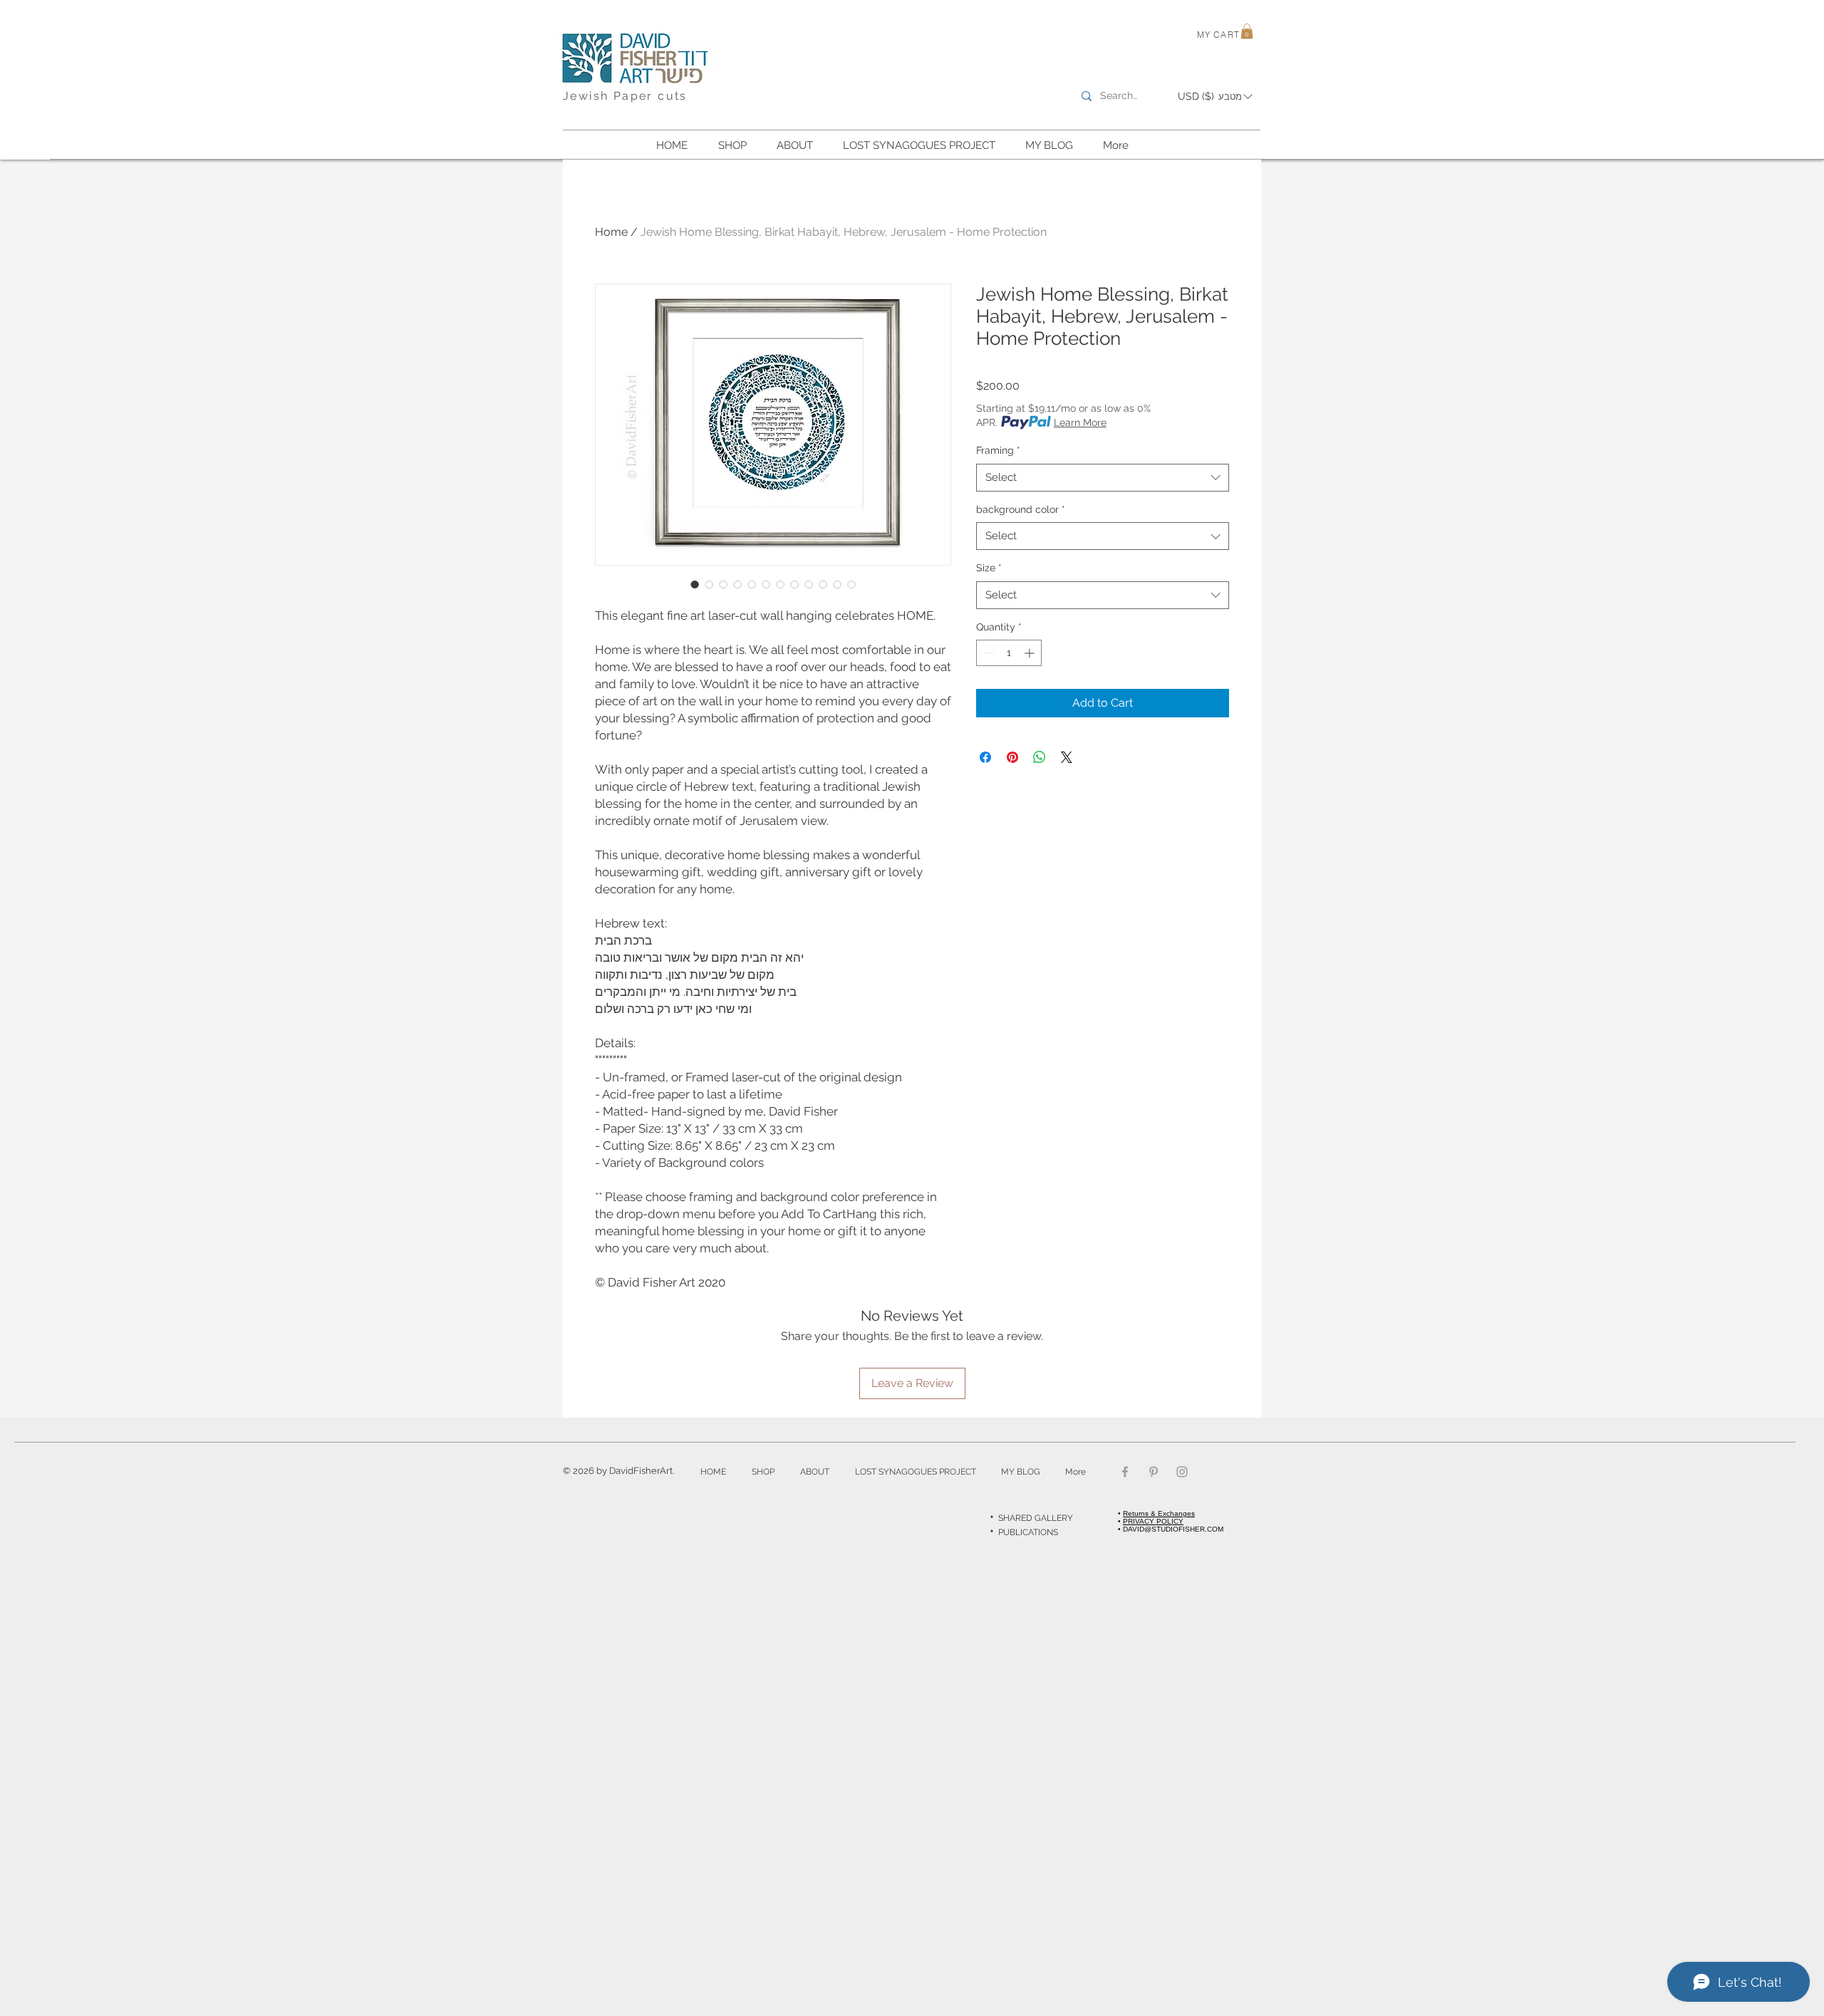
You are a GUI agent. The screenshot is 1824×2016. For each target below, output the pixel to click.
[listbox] (1215, 97)
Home (611, 232)
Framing (998, 450)
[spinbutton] (1009, 653)
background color (1021, 509)
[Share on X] (1067, 757)
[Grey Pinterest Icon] (1154, 1472)
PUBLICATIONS (1028, 1532)
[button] (1247, 31)
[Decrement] (987, 653)
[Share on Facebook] (985, 757)
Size (989, 568)
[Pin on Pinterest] (1012, 757)
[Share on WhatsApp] (1040, 757)
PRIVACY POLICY (1153, 1521)
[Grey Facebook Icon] (1125, 1472)
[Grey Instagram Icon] (1182, 1472)
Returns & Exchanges (1159, 1513)
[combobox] (1103, 478)
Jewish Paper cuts (625, 96)
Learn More (1080, 422)
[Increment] (1031, 653)
